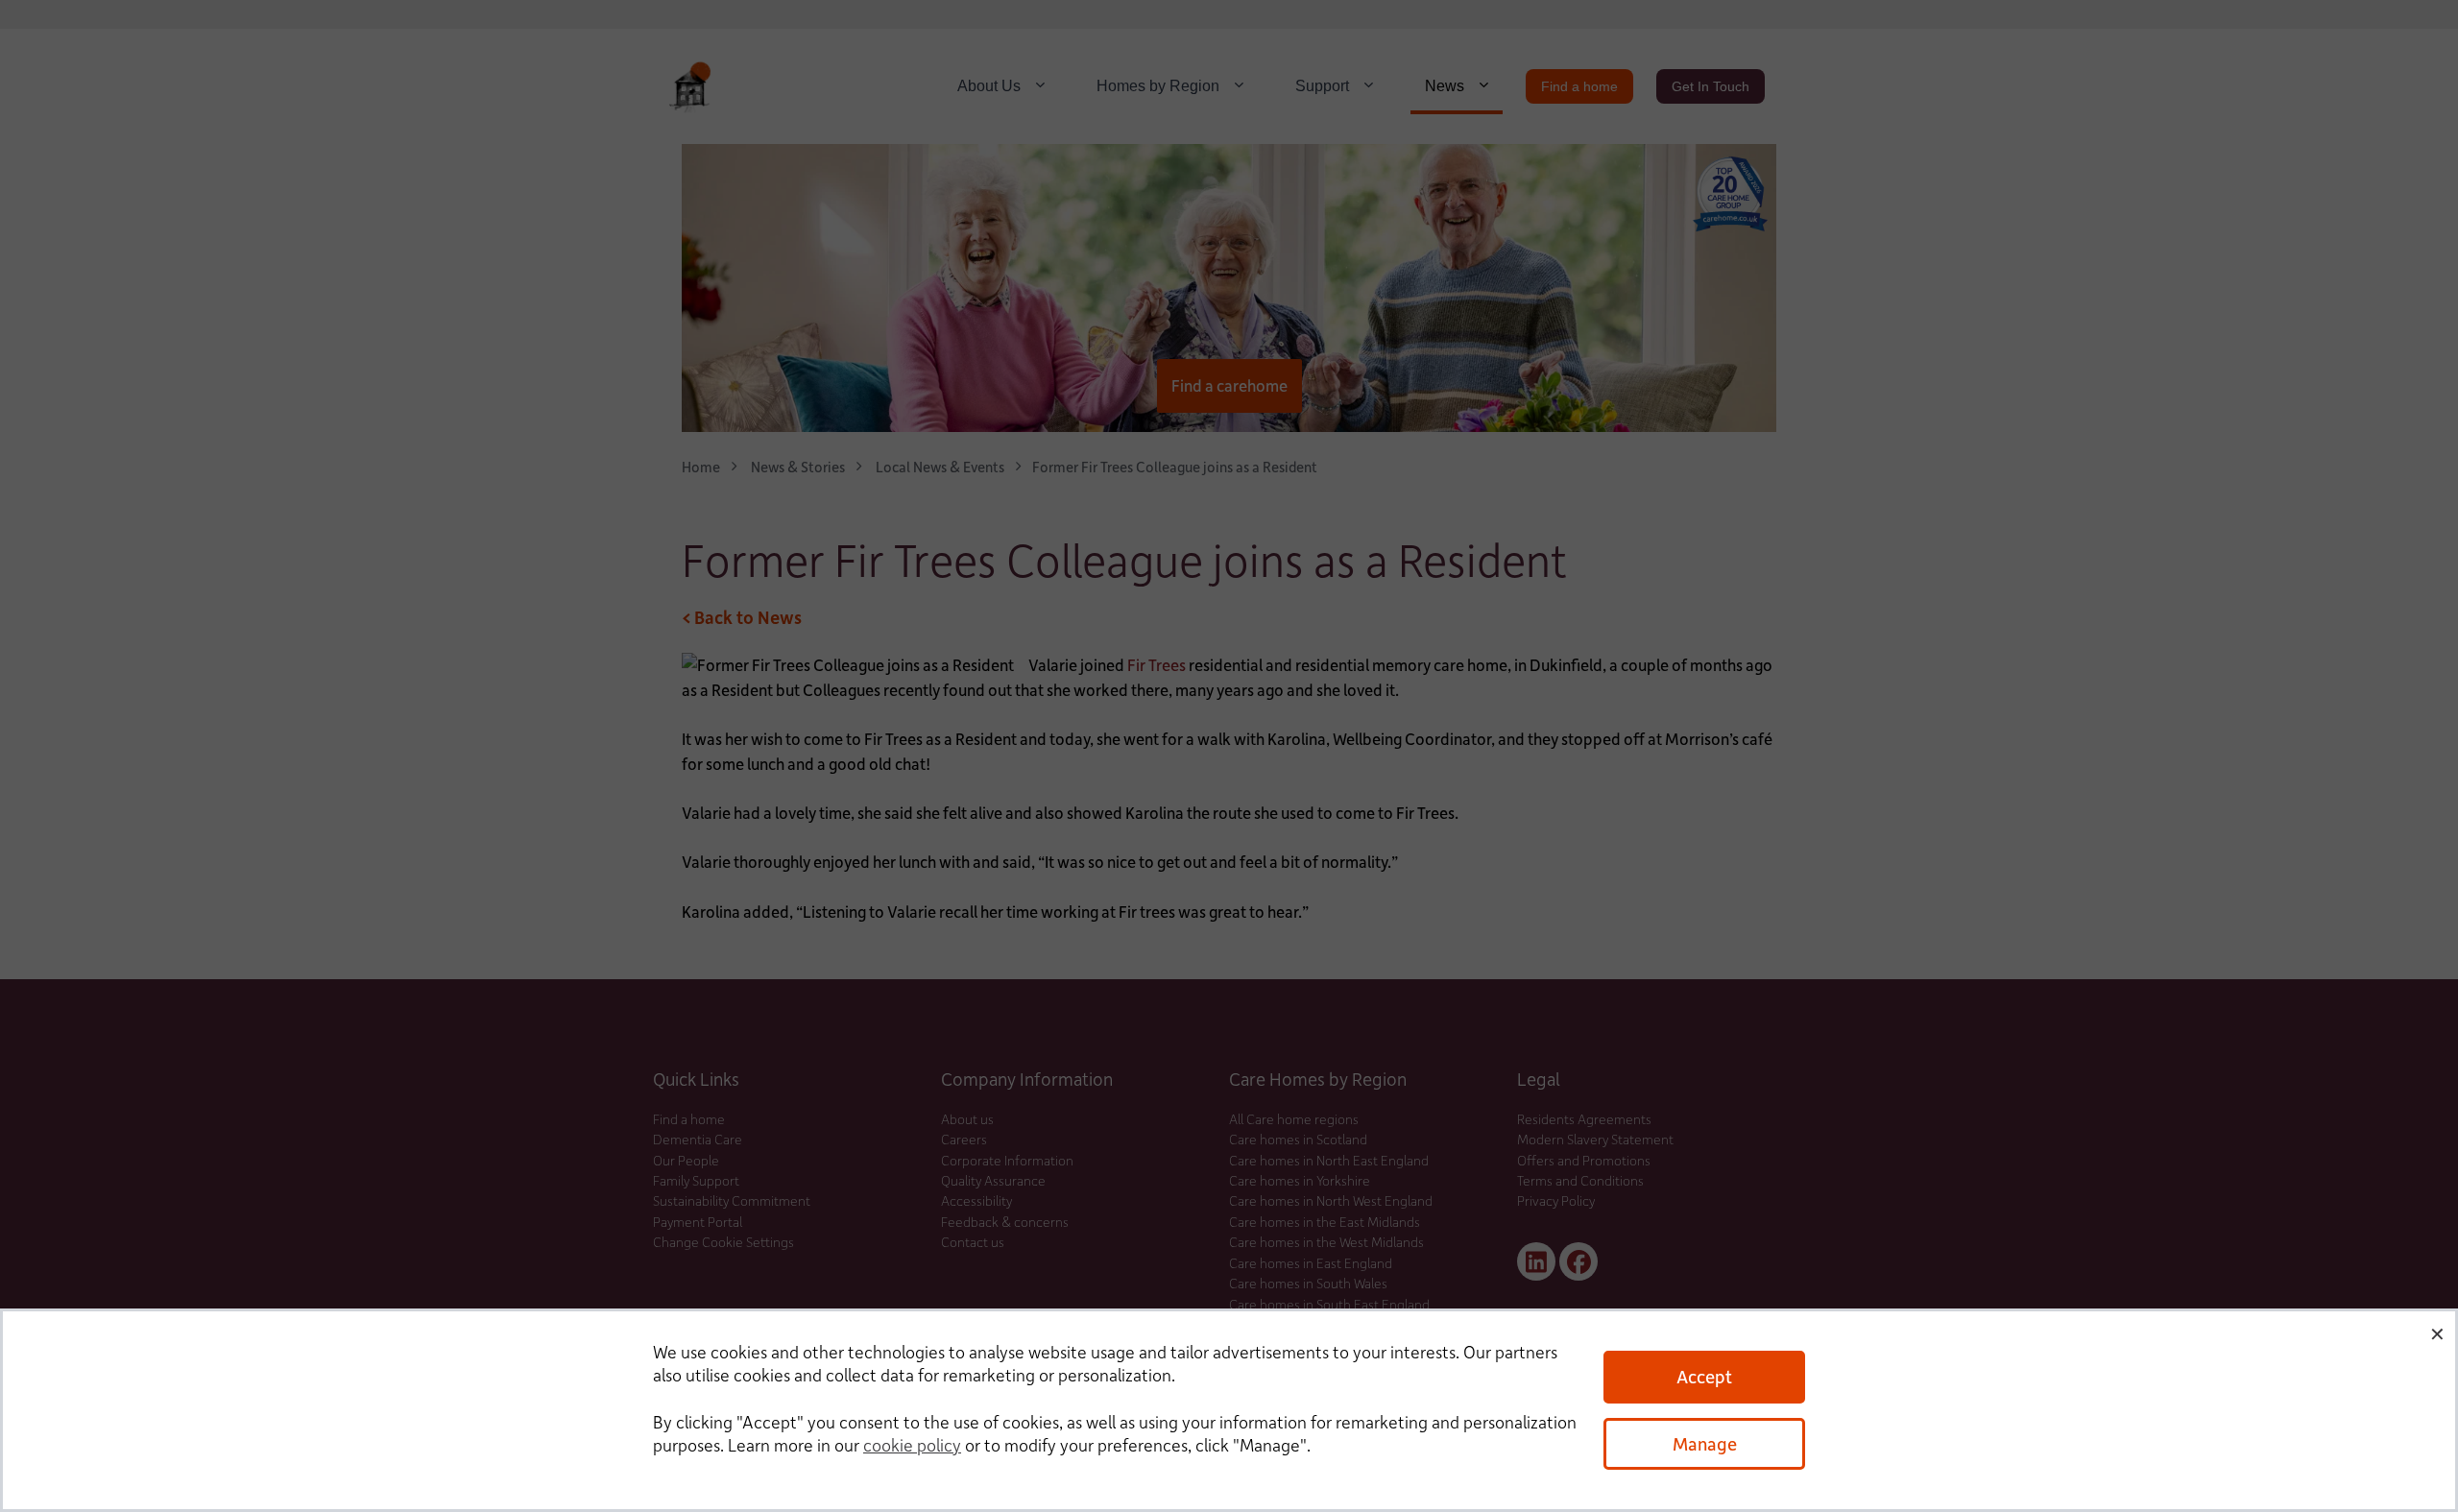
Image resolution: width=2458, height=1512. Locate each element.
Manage (1705, 1443)
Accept (1704, 1376)
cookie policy (912, 1445)
